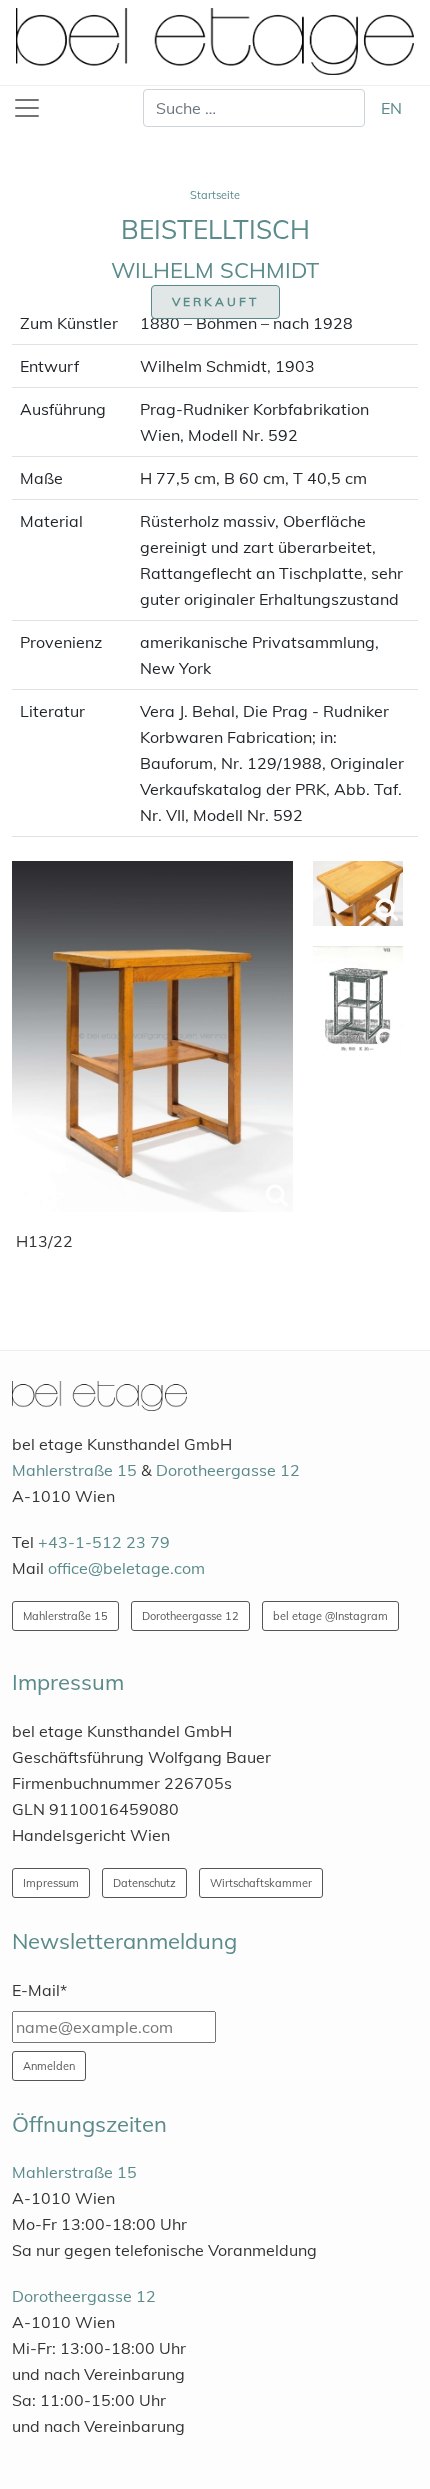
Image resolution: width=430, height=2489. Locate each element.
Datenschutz (144, 1883)
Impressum (51, 1883)
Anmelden (49, 2066)
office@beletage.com (126, 1568)
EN (391, 108)
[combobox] (254, 108)
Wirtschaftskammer (261, 1883)
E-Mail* (39, 1990)
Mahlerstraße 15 (74, 1470)
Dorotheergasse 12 (228, 1470)
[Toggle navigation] (27, 108)
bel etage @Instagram (330, 1616)
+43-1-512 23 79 (104, 1542)
